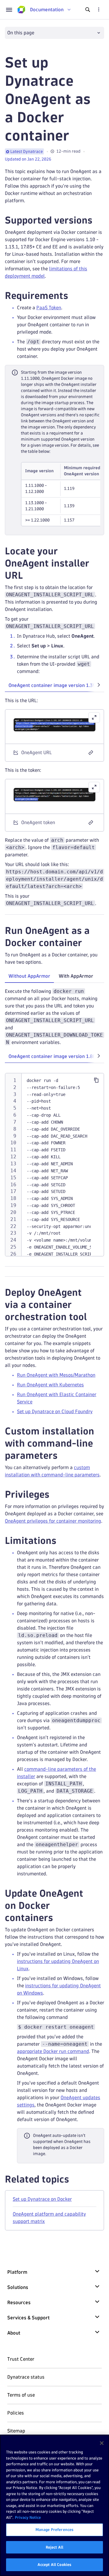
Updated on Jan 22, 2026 (28, 159)
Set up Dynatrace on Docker (42, 2199)
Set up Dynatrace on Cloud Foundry (55, 1411)
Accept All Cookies (54, 2564)
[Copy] (96, 1080)
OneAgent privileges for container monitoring (53, 1521)
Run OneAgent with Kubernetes (50, 1385)
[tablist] (54, 686)
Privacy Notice (28, 2517)
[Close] (102, 2443)
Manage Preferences (54, 2529)
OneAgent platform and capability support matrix (49, 2218)
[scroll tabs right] (99, 685)
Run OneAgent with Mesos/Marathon (56, 1375)
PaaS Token (49, 308)
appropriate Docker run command (53, 2051)
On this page (21, 33)
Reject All (54, 2547)
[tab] (29, 976)
